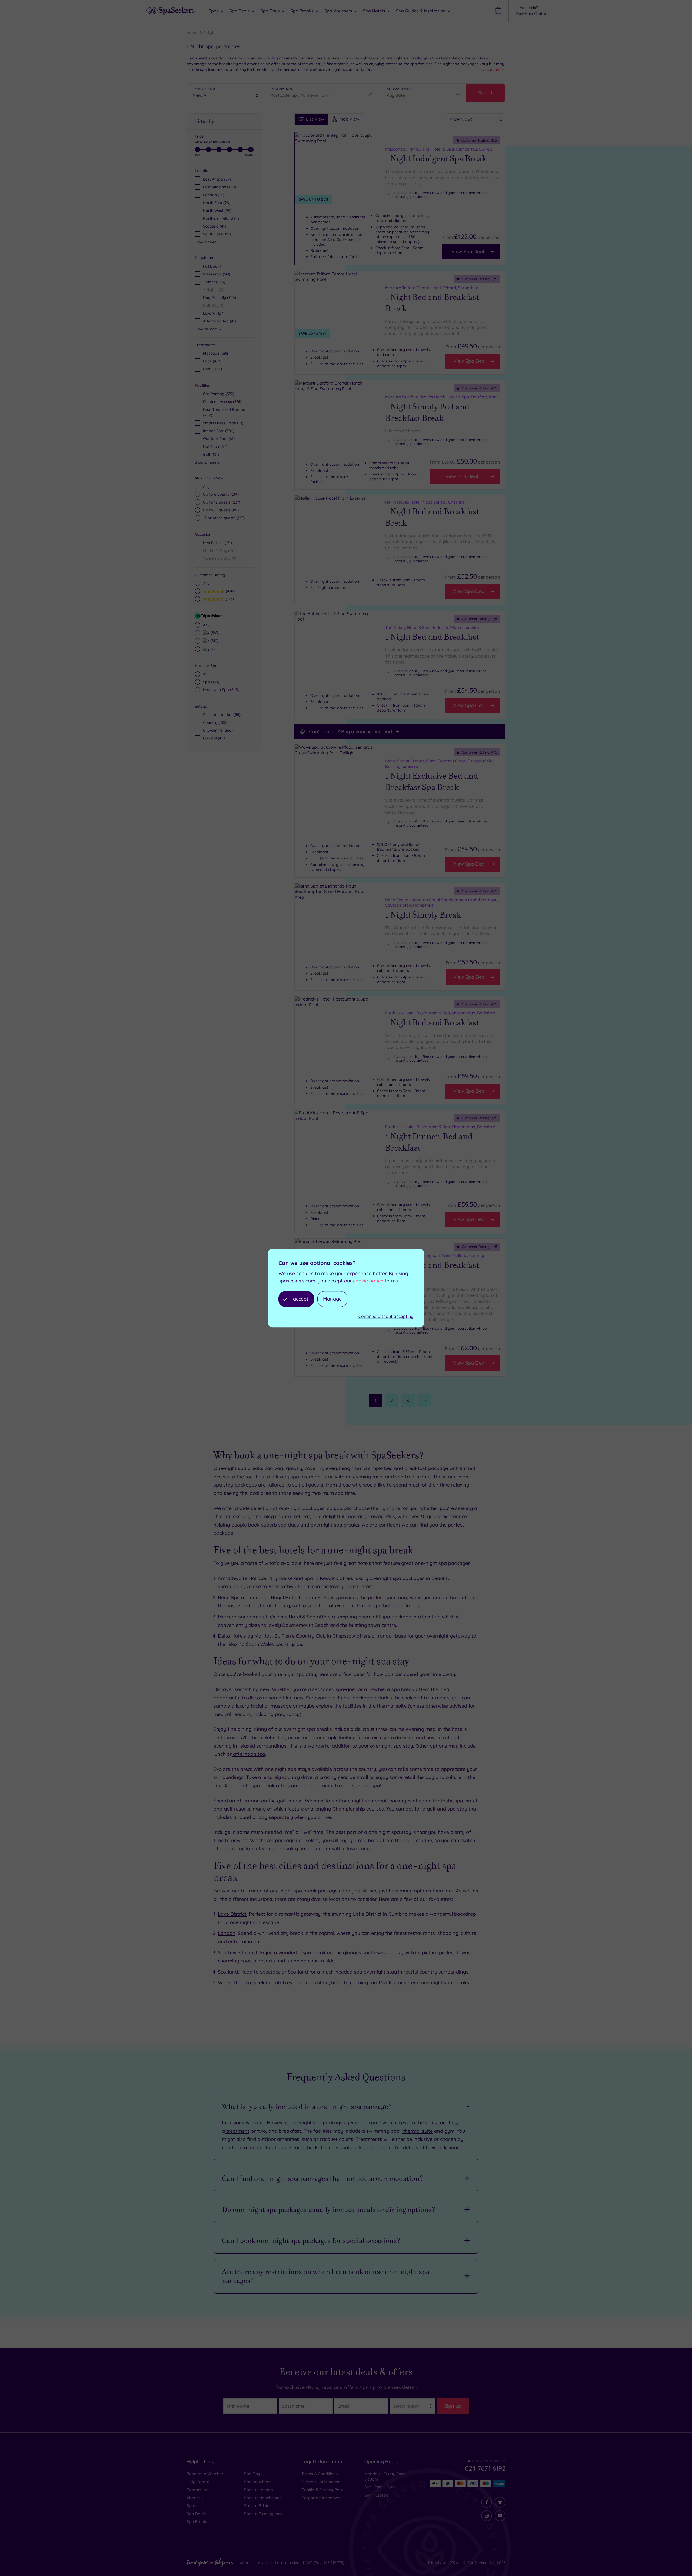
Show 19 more (206, 329)
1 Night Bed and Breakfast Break (432, 303)
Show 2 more (206, 462)
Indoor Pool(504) (219, 431)
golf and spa (441, 1809)
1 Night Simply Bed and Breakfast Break (427, 412)
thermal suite (391, 1706)
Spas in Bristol (257, 2506)
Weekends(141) (217, 274)
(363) (214, 633)
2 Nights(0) (213, 290)
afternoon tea (248, 1754)
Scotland (228, 1972)
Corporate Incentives (321, 2498)
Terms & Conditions (320, 2474)
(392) (216, 353)
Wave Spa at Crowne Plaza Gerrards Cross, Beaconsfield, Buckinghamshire (439, 764)
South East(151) (217, 234)
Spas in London (259, 2490)
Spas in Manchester (263, 2498)
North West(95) (217, 211)
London (227, 1933)
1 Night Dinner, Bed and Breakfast (429, 1142)
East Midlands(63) (219, 187)
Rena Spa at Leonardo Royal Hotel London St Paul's (277, 1597)
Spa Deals (196, 2514)
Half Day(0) (214, 305)
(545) (221, 690)
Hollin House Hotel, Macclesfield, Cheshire (425, 502)
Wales (225, 1983)
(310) (214, 641)
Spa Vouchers (257, 2482)
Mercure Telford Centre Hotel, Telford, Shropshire (432, 288)
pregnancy (287, 1714)
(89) (221, 510)
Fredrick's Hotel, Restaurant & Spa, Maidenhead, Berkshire (440, 1013)
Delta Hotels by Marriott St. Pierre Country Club (272, 1636)
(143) (224, 518)
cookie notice (368, 1281)
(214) (221, 494)
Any (206, 486)
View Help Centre (531, 14)
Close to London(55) (222, 715)
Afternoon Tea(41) (219, 321)
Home (192, 32)
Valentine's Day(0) (220, 558)
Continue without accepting (386, 1317)
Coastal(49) (214, 738)
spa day (270, 58)
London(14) (214, 195)
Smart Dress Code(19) (223, 423)
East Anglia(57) (217, 179)
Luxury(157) (214, 313)
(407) (212, 361)
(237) (222, 502)
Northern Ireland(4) (221, 218)
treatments (436, 1698)
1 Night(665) (214, 282)
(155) (212, 369)
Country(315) (215, 722)
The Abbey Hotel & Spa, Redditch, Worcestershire (432, 627)
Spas (191, 2506)
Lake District (232, 1914)
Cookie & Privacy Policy (324, 2490)
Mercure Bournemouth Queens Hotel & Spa (267, 1617)
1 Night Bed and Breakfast (432, 637)
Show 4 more (206, 242)
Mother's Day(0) (218, 551)
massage (280, 1706)
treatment (237, 2131)
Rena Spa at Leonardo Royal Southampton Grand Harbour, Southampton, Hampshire (441, 903)
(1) (212, 649)
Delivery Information (321, 2482)
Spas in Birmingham (263, 2514)
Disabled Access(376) (222, 402)
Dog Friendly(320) (219, 298)
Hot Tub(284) (215, 446)
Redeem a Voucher (205, 2474)
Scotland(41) (214, 226)
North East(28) (217, 203)
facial (256, 1706)
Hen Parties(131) (217, 543)
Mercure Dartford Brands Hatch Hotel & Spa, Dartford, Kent (442, 397)
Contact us (197, 2490)
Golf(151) (211, 454)
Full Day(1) (213, 266)
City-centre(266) (218, 730)
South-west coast (238, 1953)
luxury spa (287, 1477)
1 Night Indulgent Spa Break (436, 159)
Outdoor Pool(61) (219, 439)
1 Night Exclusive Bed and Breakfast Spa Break (432, 782)
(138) (211, 682)
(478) (229, 591)
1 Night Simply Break (423, 915)
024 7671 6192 (485, 2468)
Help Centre (198, 2482)
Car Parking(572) (219, 394)
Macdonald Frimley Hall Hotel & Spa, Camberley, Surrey (439, 149)
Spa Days (253, 2474)
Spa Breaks (197, 2522)
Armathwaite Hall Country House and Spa (265, 1578)
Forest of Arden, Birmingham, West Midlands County (435, 1255)
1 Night (210, 32)
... (493, 69)
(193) (229, 599)
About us (195, 2498)
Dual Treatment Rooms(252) (224, 412)
